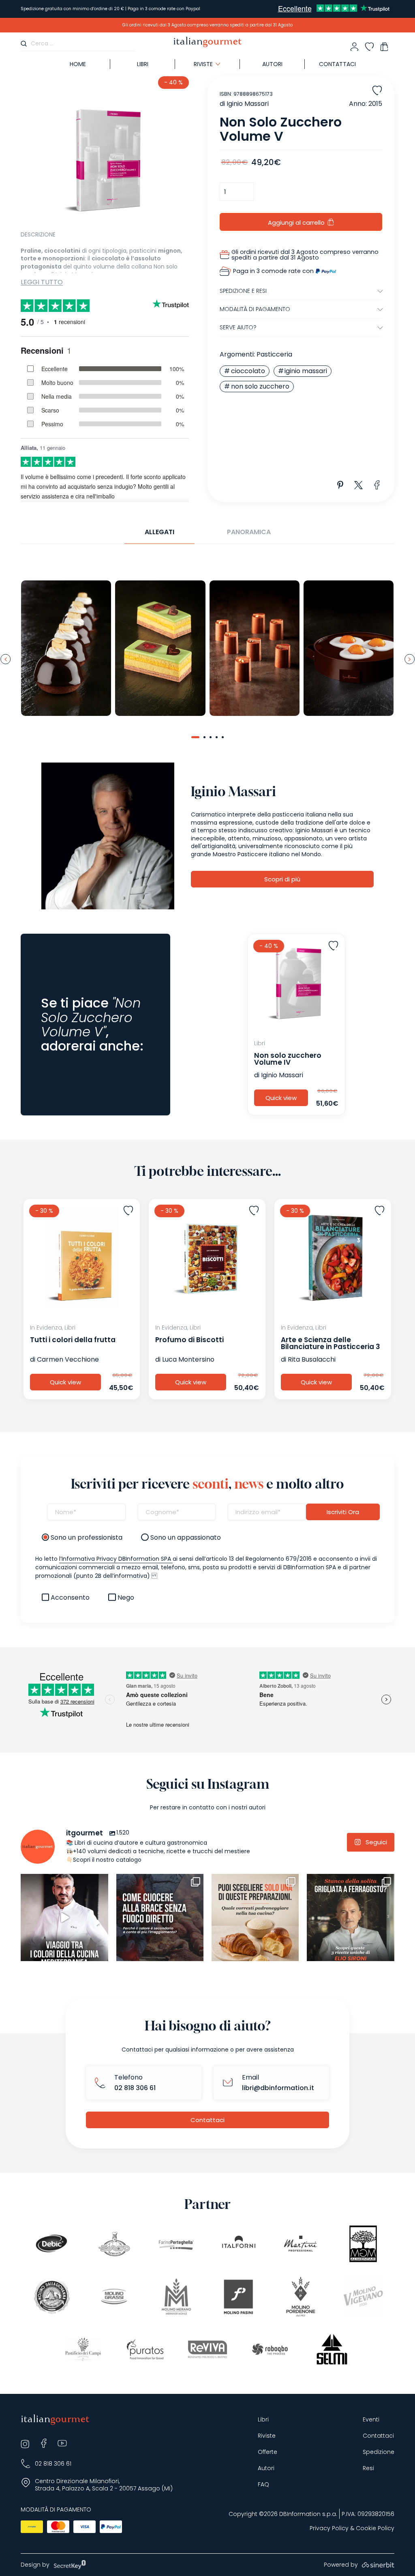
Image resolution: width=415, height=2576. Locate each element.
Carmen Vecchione (68, 1359)
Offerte (267, 2452)
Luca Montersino (188, 1359)
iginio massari (306, 371)
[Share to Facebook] (377, 485)
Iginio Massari (248, 104)
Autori (272, 64)
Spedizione (379, 2452)
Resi (368, 2468)
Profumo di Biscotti (189, 1340)
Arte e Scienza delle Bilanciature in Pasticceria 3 (331, 1343)
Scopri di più (282, 879)
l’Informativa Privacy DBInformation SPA (116, 1559)
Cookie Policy (375, 2528)
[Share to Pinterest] (340, 485)
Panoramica (249, 532)
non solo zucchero (260, 386)
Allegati (159, 532)
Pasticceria (274, 354)
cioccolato (248, 371)
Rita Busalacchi (312, 1359)
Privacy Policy (329, 2528)
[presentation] (5, 659)
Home (78, 64)
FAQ (263, 2485)
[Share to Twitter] (359, 485)
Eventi (371, 2420)
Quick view (281, 1098)
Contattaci (337, 64)
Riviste (267, 2436)
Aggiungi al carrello (296, 222)
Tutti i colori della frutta (73, 1340)
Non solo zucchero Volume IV (288, 1059)
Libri (143, 64)
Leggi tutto (42, 282)
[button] (195, 737)
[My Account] (354, 47)
